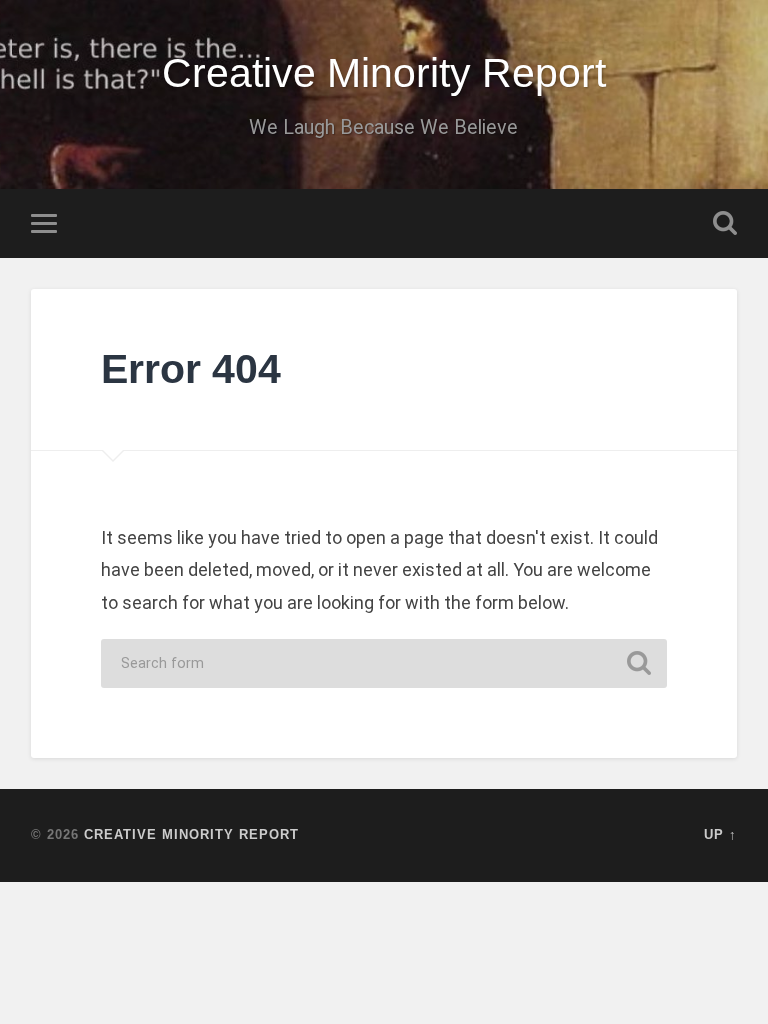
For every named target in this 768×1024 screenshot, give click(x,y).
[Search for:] (383, 663)
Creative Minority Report (384, 73)
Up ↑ (720, 834)
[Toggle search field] (725, 223)
